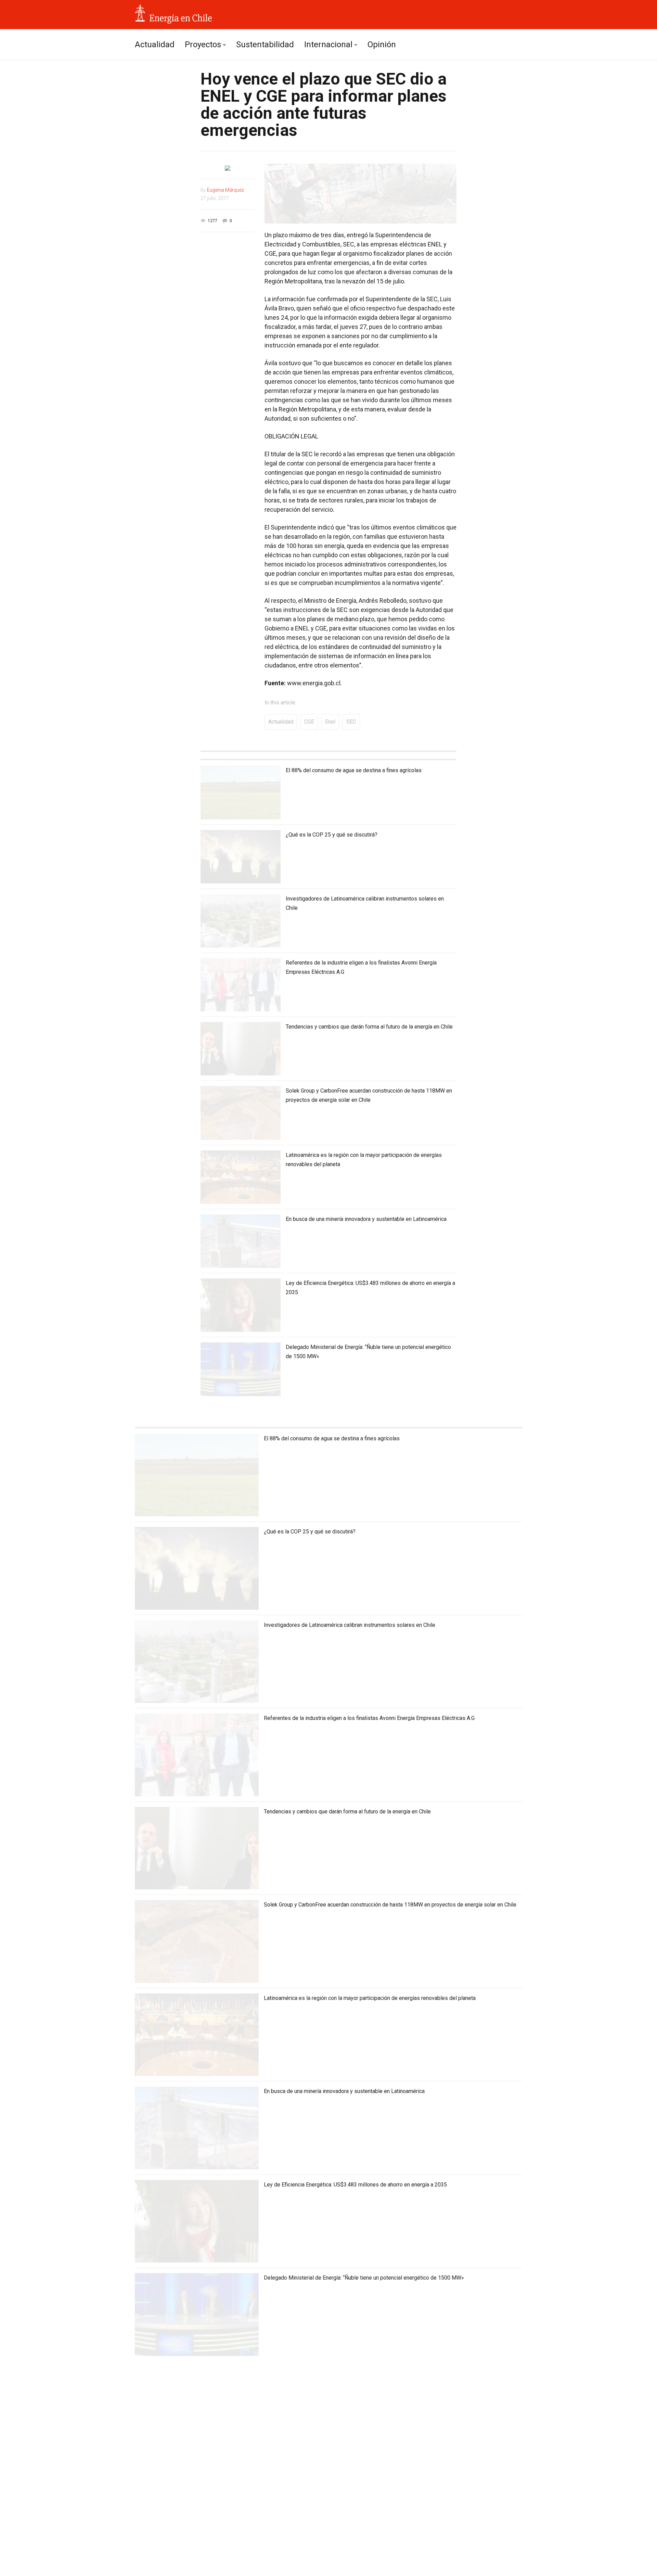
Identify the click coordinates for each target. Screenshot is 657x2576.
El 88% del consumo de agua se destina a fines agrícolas (354, 770)
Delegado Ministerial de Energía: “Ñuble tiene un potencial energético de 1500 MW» (364, 2278)
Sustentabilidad (265, 44)
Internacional (328, 44)
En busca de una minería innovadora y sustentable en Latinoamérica (366, 1219)
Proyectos (203, 44)
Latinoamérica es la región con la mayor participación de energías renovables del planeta (370, 1998)
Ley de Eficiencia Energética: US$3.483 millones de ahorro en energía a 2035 (355, 2185)
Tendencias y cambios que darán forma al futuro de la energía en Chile (369, 1027)
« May (145, 2537)
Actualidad (155, 44)
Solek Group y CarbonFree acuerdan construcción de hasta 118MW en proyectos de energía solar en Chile (390, 1905)
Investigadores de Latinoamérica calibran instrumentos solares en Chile (350, 1625)
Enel (330, 722)
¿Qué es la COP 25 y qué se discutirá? (332, 835)
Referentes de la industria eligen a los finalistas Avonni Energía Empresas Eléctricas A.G (369, 1718)
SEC (351, 722)
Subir (516, 2566)
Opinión (382, 44)
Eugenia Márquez (226, 190)
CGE (309, 722)
